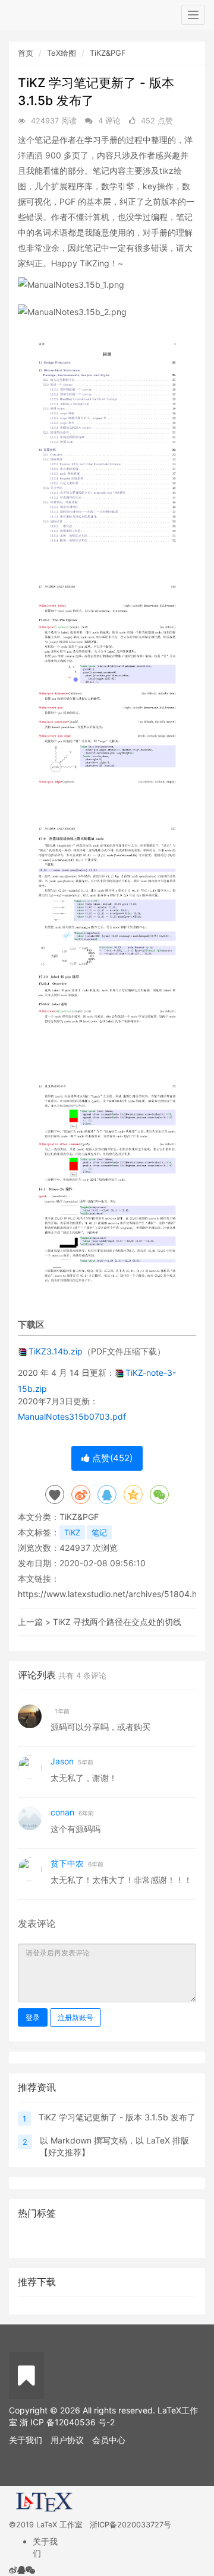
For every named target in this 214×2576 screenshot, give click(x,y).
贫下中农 (67, 1863)
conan (64, 1812)
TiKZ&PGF (108, 53)
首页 (26, 53)
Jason (62, 1761)
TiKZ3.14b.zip (56, 1351)
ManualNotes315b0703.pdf (72, 1416)
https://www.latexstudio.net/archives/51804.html (113, 1594)
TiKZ (72, 1532)
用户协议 (67, 2440)
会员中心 (109, 2440)
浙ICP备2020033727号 (130, 2525)
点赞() (111, 1458)
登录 (33, 2017)
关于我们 (26, 2440)
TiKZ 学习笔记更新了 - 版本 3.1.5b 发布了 (117, 2117)
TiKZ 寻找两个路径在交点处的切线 (117, 1622)
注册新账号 (75, 2017)
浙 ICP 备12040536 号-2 (67, 2422)
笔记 (99, 1532)
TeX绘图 (62, 53)
